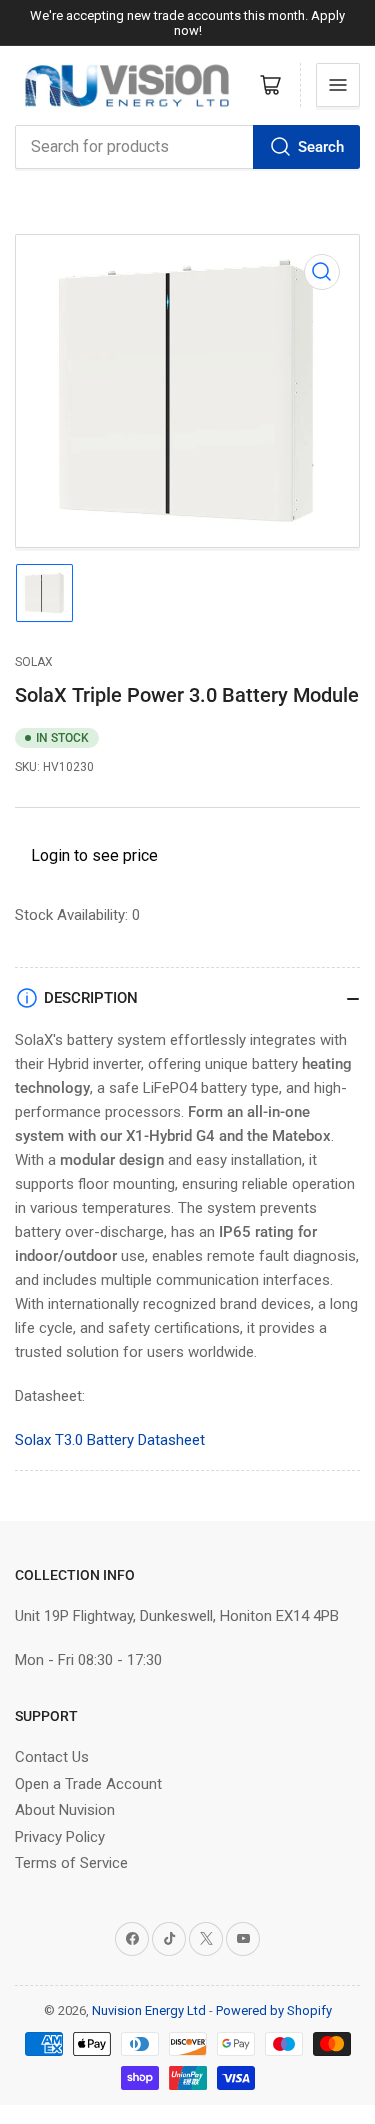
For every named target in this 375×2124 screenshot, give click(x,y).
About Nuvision (65, 1810)
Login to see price (94, 855)
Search (321, 147)
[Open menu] (338, 85)
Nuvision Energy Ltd (149, 2010)
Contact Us (52, 1757)
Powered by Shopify (274, 2010)
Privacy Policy (60, 1837)
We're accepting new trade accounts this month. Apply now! (187, 23)
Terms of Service (71, 1863)
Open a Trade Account (88, 1784)
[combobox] (187, 147)
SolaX (34, 662)
